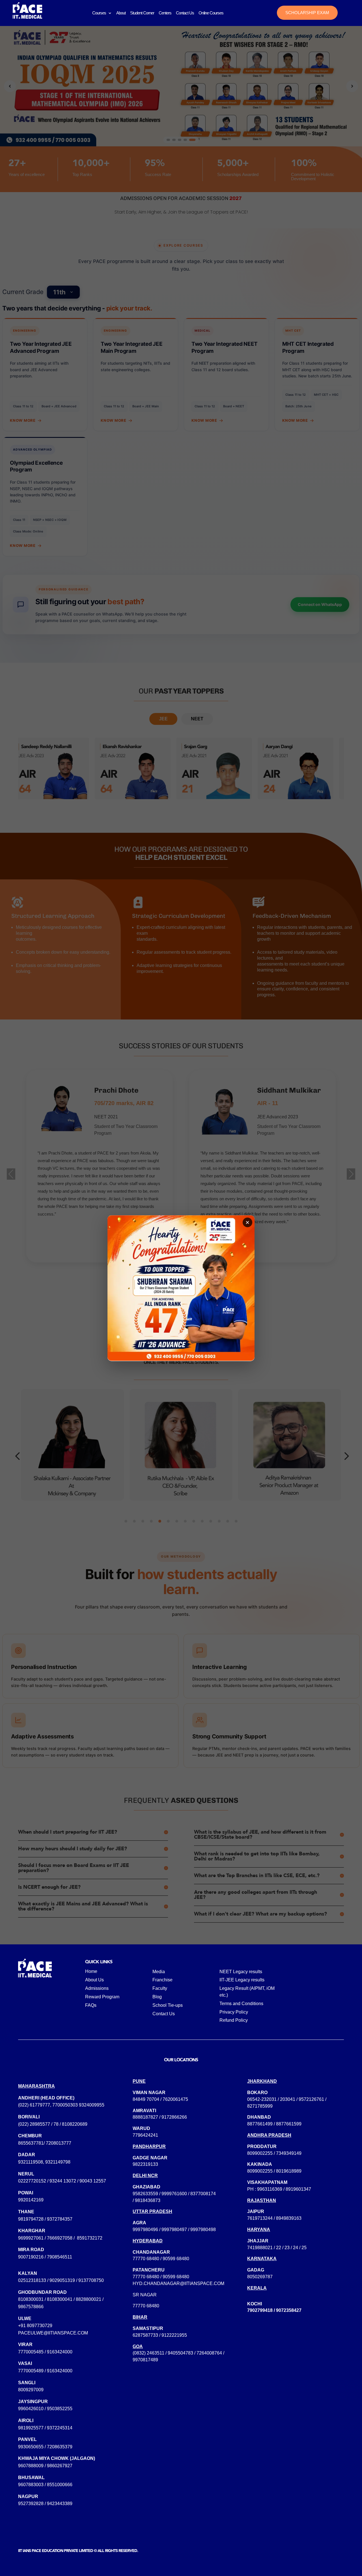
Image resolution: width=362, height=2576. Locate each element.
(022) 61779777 (34, 2105)
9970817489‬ (145, 2360)
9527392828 (31, 2504)
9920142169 (31, 2200)
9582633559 (145, 2194)
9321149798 (58, 2162)
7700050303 (65, 2105)
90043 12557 (93, 2181)
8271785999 (260, 2106)
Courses (99, 13)
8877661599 (289, 2124)
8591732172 (90, 2238)
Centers (165, 13)
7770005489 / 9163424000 (45, 2371)
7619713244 (260, 2218)
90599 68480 (176, 2259)
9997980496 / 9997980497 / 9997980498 (174, 2230)
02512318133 (32, 2280)
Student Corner (142, 13)
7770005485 (31, 2352)
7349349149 (289, 2153)
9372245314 (60, 2428)
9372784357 (60, 2219)
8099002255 (260, 2153)
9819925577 (31, 2428)
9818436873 (148, 2200)
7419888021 (260, 2248)
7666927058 (60, 2238)
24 (296, 2248)
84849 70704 (146, 2099)
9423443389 (60, 2504)
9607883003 (31, 2485)
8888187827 (145, 2117)
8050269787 (260, 2277)
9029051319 (62, 2280)
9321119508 (31, 2162)
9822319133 (145, 2164)
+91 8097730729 (35, 2326)
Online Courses (211, 13)
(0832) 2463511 (148, 2353)
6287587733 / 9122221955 (160, 2335)
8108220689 (75, 2124)
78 (56, 2124)
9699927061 (31, 2238)
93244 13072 (63, 2181)
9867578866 (31, 2307)
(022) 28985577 (34, 2124)
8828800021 (89, 2299)
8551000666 (60, 2485)
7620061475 (175, 2099)
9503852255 (60, 2409)
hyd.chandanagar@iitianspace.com (178, 2283)
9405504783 (180, 2353)
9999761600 (174, 2194)
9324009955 (92, 2105)
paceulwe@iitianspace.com (53, 2333)
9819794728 (31, 2219)
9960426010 (31, 2409)
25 (304, 2248)
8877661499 (260, 2124)
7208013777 (59, 2143)
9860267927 (60, 2466)
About (121, 13)
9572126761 (311, 2099)
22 (279, 2248)
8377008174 (203, 2194)
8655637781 (31, 2143)
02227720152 (32, 2181)
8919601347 (298, 2189)
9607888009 (31, 2466)
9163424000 (60, 2352)
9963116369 (270, 2189)
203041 (288, 2099)
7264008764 (209, 2353)
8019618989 (289, 2171)
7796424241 (145, 2135)
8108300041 (60, 2299)
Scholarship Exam (307, 13)
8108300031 (31, 2299)
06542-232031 (262, 2099)
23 (287, 2248)
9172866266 (174, 2117)
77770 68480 (146, 2259)
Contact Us (185, 13)
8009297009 (31, 2390)
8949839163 (289, 2218)
